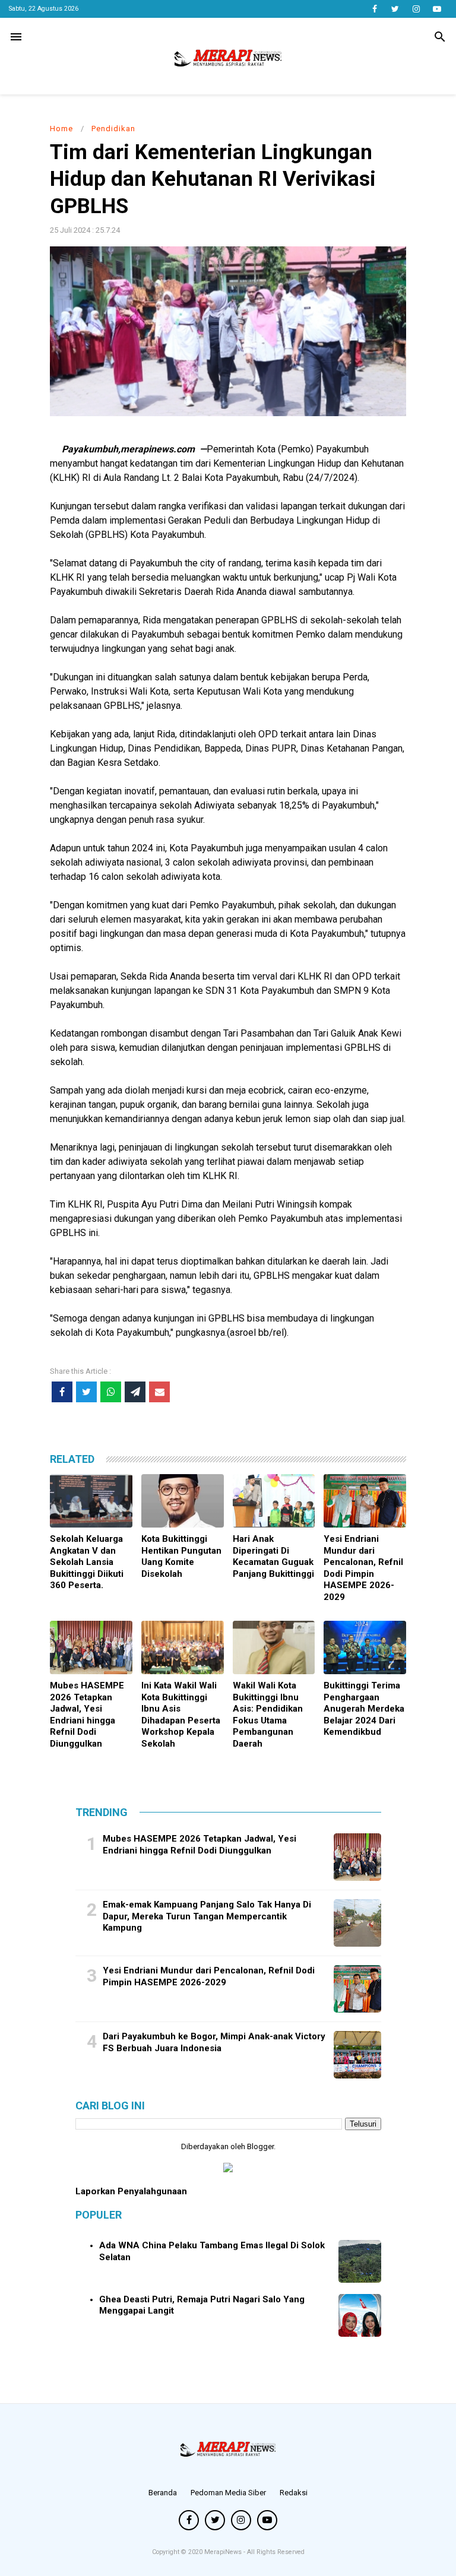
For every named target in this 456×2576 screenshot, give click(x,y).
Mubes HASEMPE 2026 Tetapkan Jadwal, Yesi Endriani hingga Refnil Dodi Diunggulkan (87, 1715)
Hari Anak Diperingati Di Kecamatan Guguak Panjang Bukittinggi (273, 1556)
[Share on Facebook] (62, 1392)
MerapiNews (224, 2552)
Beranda (163, 2493)
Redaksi (294, 2493)
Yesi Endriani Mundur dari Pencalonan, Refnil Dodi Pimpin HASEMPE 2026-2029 (363, 1568)
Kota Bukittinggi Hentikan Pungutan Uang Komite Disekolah (181, 1556)
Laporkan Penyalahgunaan (131, 2191)
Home (61, 129)
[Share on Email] (159, 1392)
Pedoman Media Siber (228, 2493)
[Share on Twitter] (86, 1392)
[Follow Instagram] (416, 9)
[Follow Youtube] (437, 9)
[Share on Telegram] (135, 1392)
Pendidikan (113, 129)
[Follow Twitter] (395, 9)
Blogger (260, 2146)
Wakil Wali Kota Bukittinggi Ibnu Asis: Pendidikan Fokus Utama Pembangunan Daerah (268, 1715)
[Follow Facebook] (374, 9)
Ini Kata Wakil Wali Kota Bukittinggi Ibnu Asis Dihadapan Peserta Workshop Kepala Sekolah (181, 1715)
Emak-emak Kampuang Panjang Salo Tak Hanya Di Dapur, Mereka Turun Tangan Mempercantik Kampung (207, 1916)
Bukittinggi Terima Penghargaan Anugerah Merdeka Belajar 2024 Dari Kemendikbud (364, 1709)
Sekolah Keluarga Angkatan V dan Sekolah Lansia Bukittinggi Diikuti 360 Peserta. (87, 1562)
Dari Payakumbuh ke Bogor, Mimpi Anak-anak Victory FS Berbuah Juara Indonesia (214, 2042)
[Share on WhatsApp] (111, 1392)
